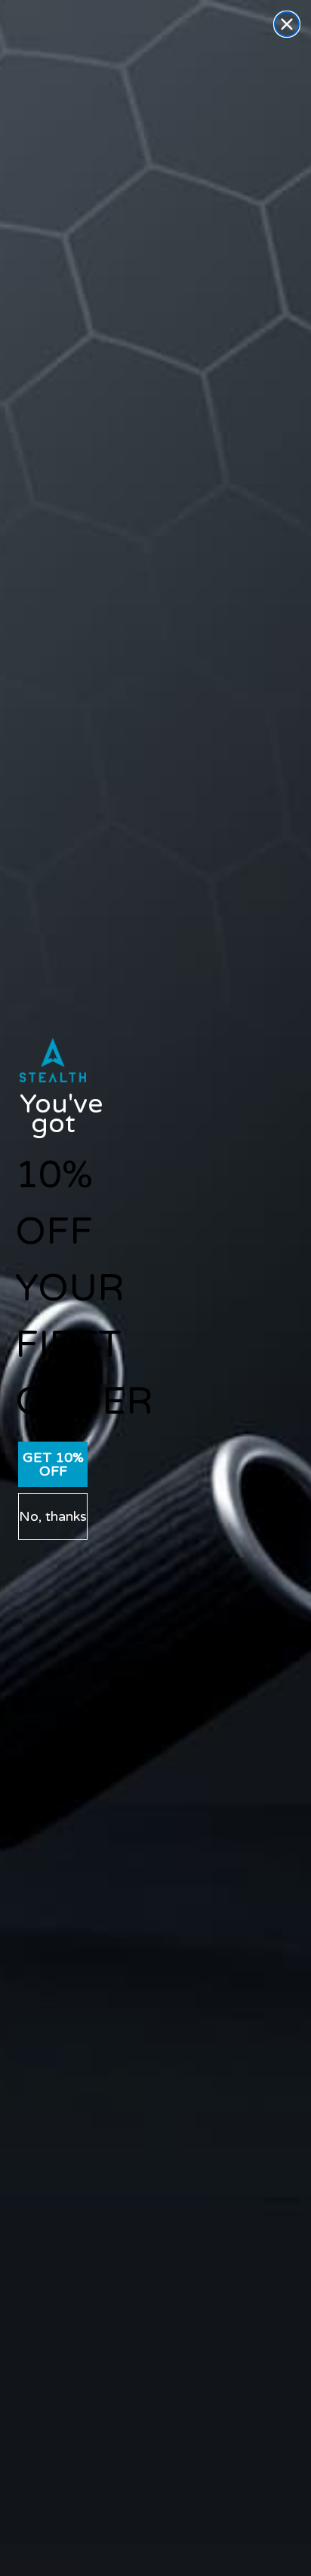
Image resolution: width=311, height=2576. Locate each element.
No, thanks (53, 1516)
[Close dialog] (287, 24)
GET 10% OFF (53, 1464)
